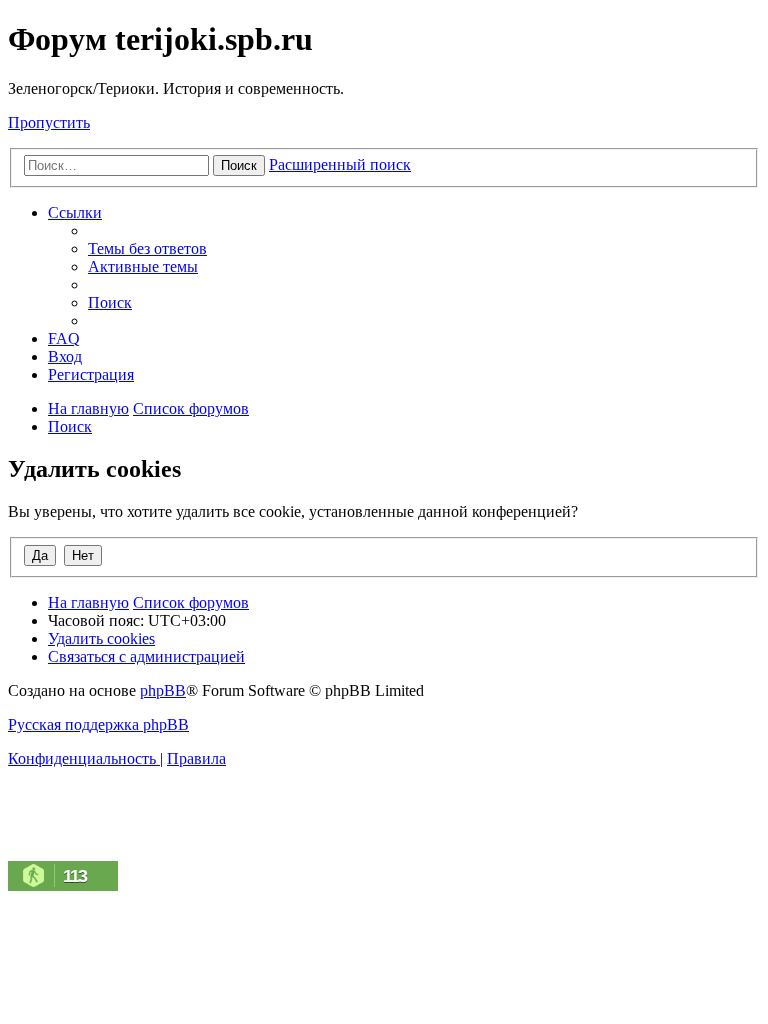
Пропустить (49, 122)
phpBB (163, 690)
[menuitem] (147, 248)
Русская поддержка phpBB (98, 724)
